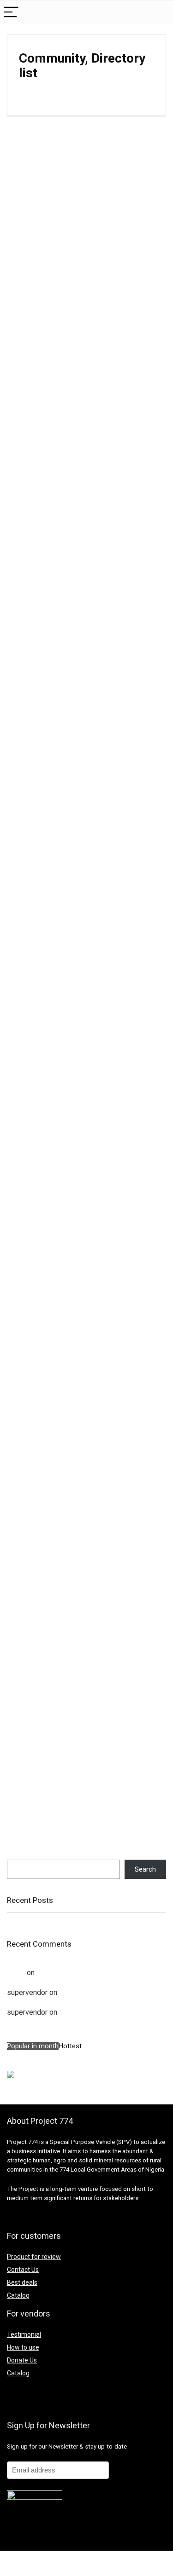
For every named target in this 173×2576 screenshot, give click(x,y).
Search (18, 1856)
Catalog (18, 2295)
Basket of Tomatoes (92, 1992)
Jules (16, 1973)
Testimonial (24, 2334)
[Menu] (11, 13)
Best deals (22, 2282)
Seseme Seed (60, 1973)
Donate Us (22, 2360)
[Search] (159, 13)
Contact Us (23, 2270)
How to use (23, 2347)
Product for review (34, 2257)
